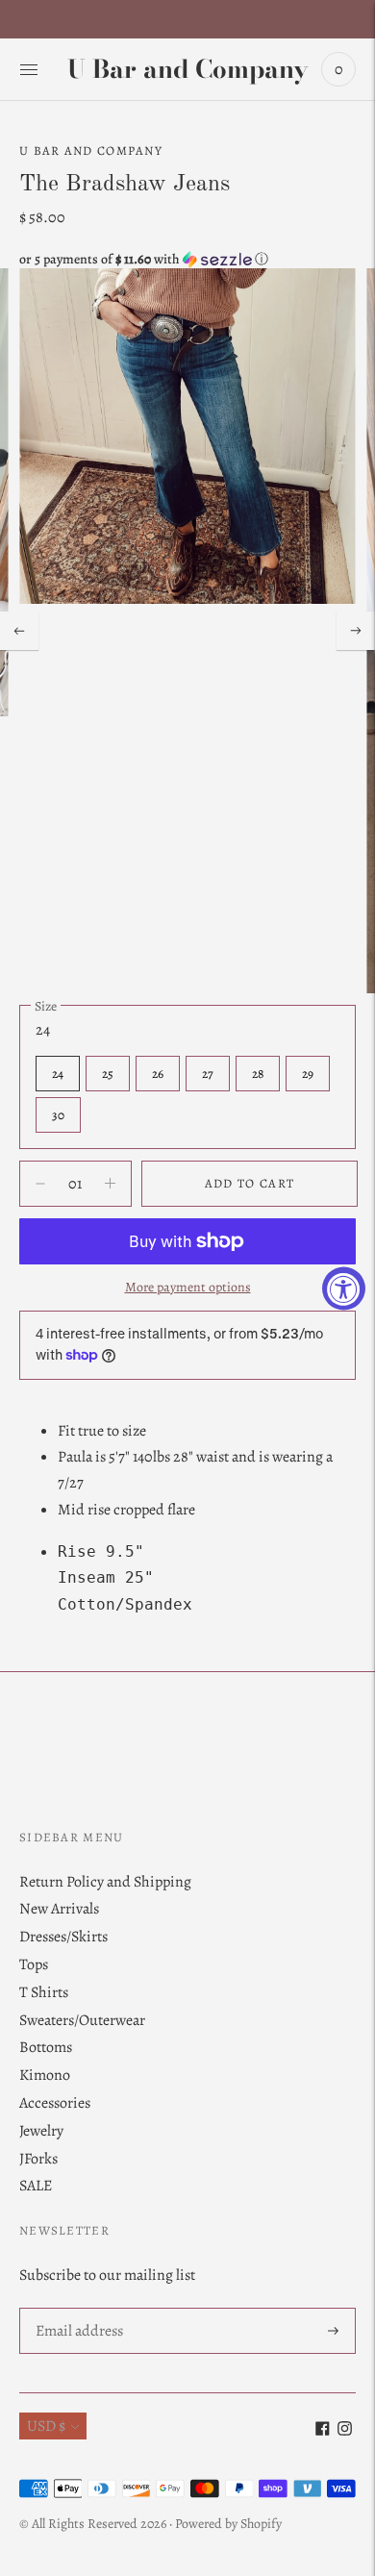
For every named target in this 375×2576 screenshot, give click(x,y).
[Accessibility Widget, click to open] (344, 1288)
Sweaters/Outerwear (82, 2020)
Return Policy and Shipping (105, 1882)
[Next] (356, 631)
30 (58, 1115)
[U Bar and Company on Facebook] (323, 2431)
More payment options (188, 1287)
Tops (34, 1964)
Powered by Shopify (228, 2524)
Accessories (55, 2103)
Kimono (45, 2075)
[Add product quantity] (40, 1184)
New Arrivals (59, 1909)
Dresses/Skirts (63, 1937)
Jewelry (41, 2131)
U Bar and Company (91, 150)
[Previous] (19, 631)
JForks (38, 2159)
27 (208, 1074)
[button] (187, 259)
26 (158, 1074)
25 (108, 1074)
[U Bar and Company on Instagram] (345, 2431)
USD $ (46, 2426)
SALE (36, 2186)
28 (258, 1074)
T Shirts (44, 1992)
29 (308, 1074)
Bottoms (46, 2047)
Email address (78, 2309)
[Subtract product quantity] (110, 1184)
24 (58, 1074)
